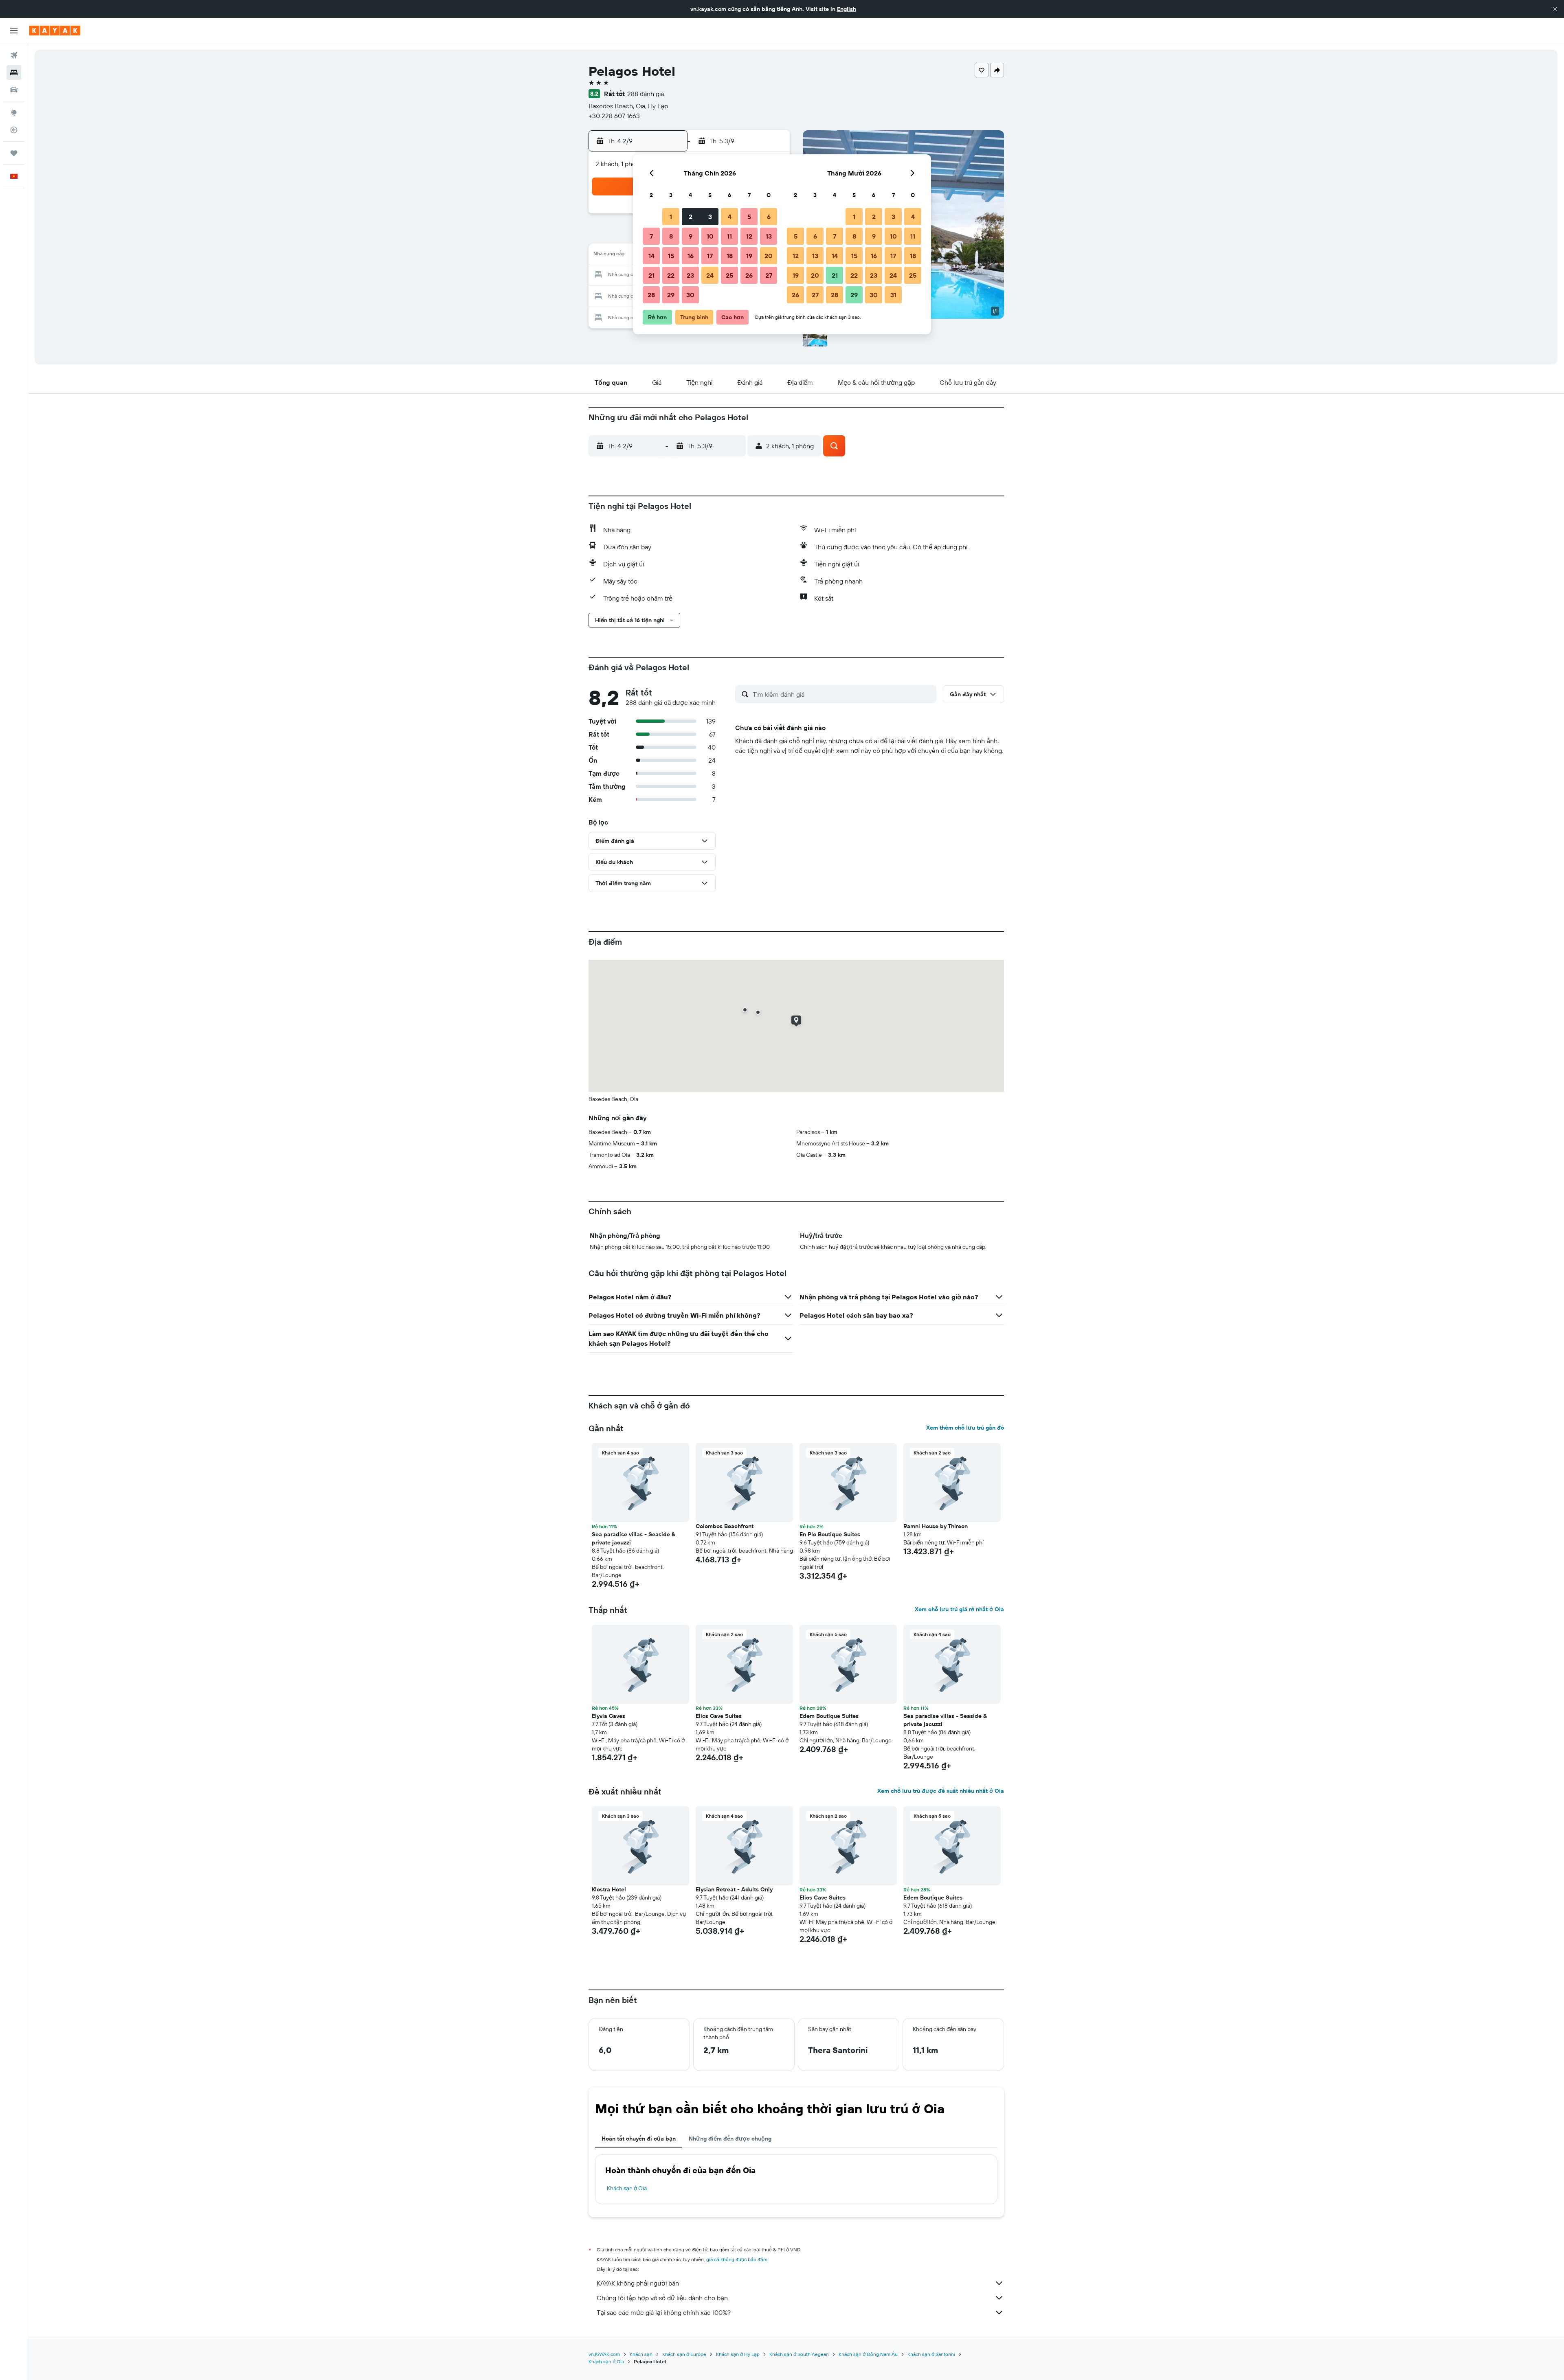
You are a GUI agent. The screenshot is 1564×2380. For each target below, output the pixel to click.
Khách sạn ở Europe (684, 2354)
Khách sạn (641, 2354)
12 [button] (749, 236)
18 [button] (730, 256)
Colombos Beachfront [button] (725, 1526)
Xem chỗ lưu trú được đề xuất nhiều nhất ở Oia (941, 1791)
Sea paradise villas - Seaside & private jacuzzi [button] (634, 1538)
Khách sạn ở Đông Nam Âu (868, 2354)
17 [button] (710, 256)
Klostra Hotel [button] (609, 1889)
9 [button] (691, 236)
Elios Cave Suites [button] (719, 1716)
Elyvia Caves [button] (608, 1716)
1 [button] (671, 217)
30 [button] (690, 295)
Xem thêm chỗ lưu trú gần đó (965, 1428)
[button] (1555, 9)
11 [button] (729, 236)
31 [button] (893, 295)
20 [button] (769, 256)
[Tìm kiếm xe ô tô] (14, 90)
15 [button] (671, 256)
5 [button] (749, 217)
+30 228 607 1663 (614, 116)
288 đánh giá (646, 94)
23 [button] (690, 275)
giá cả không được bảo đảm (737, 2259)
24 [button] (710, 275)
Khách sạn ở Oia (627, 2188)
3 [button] (710, 217)
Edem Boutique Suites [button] (829, 1716)
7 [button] (651, 236)
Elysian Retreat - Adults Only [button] (734, 1889)
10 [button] (710, 236)
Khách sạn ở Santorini (931, 2354)
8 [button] (671, 236)
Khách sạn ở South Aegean (799, 2354)
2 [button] (691, 217)
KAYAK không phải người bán (638, 2283)
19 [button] (749, 256)
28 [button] (651, 295)
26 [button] (749, 275)
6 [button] (769, 217)
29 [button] (671, 295)
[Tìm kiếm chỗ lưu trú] (14, 72)
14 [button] (651, 256)
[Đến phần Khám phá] (14, 113)
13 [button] (769, 236)
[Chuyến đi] (14, 153)
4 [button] (730, 217)
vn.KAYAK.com (604, 2354)
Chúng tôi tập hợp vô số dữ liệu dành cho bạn (662, 2298)
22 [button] (671, 275)
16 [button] (691, 256)
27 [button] (769, 275)
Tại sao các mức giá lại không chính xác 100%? (664, 2312)
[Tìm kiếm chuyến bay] (14, 55)
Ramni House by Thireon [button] (936, 1526)
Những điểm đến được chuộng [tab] (730, 2139)
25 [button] (729, 275)
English (847, 9)
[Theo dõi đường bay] (14, 130)
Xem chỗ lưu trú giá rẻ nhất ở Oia (959, 1609)
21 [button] (651, 275)
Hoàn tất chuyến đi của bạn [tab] (639, 2139)
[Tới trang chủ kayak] (55, 31)
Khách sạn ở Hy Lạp (738, 2354)
